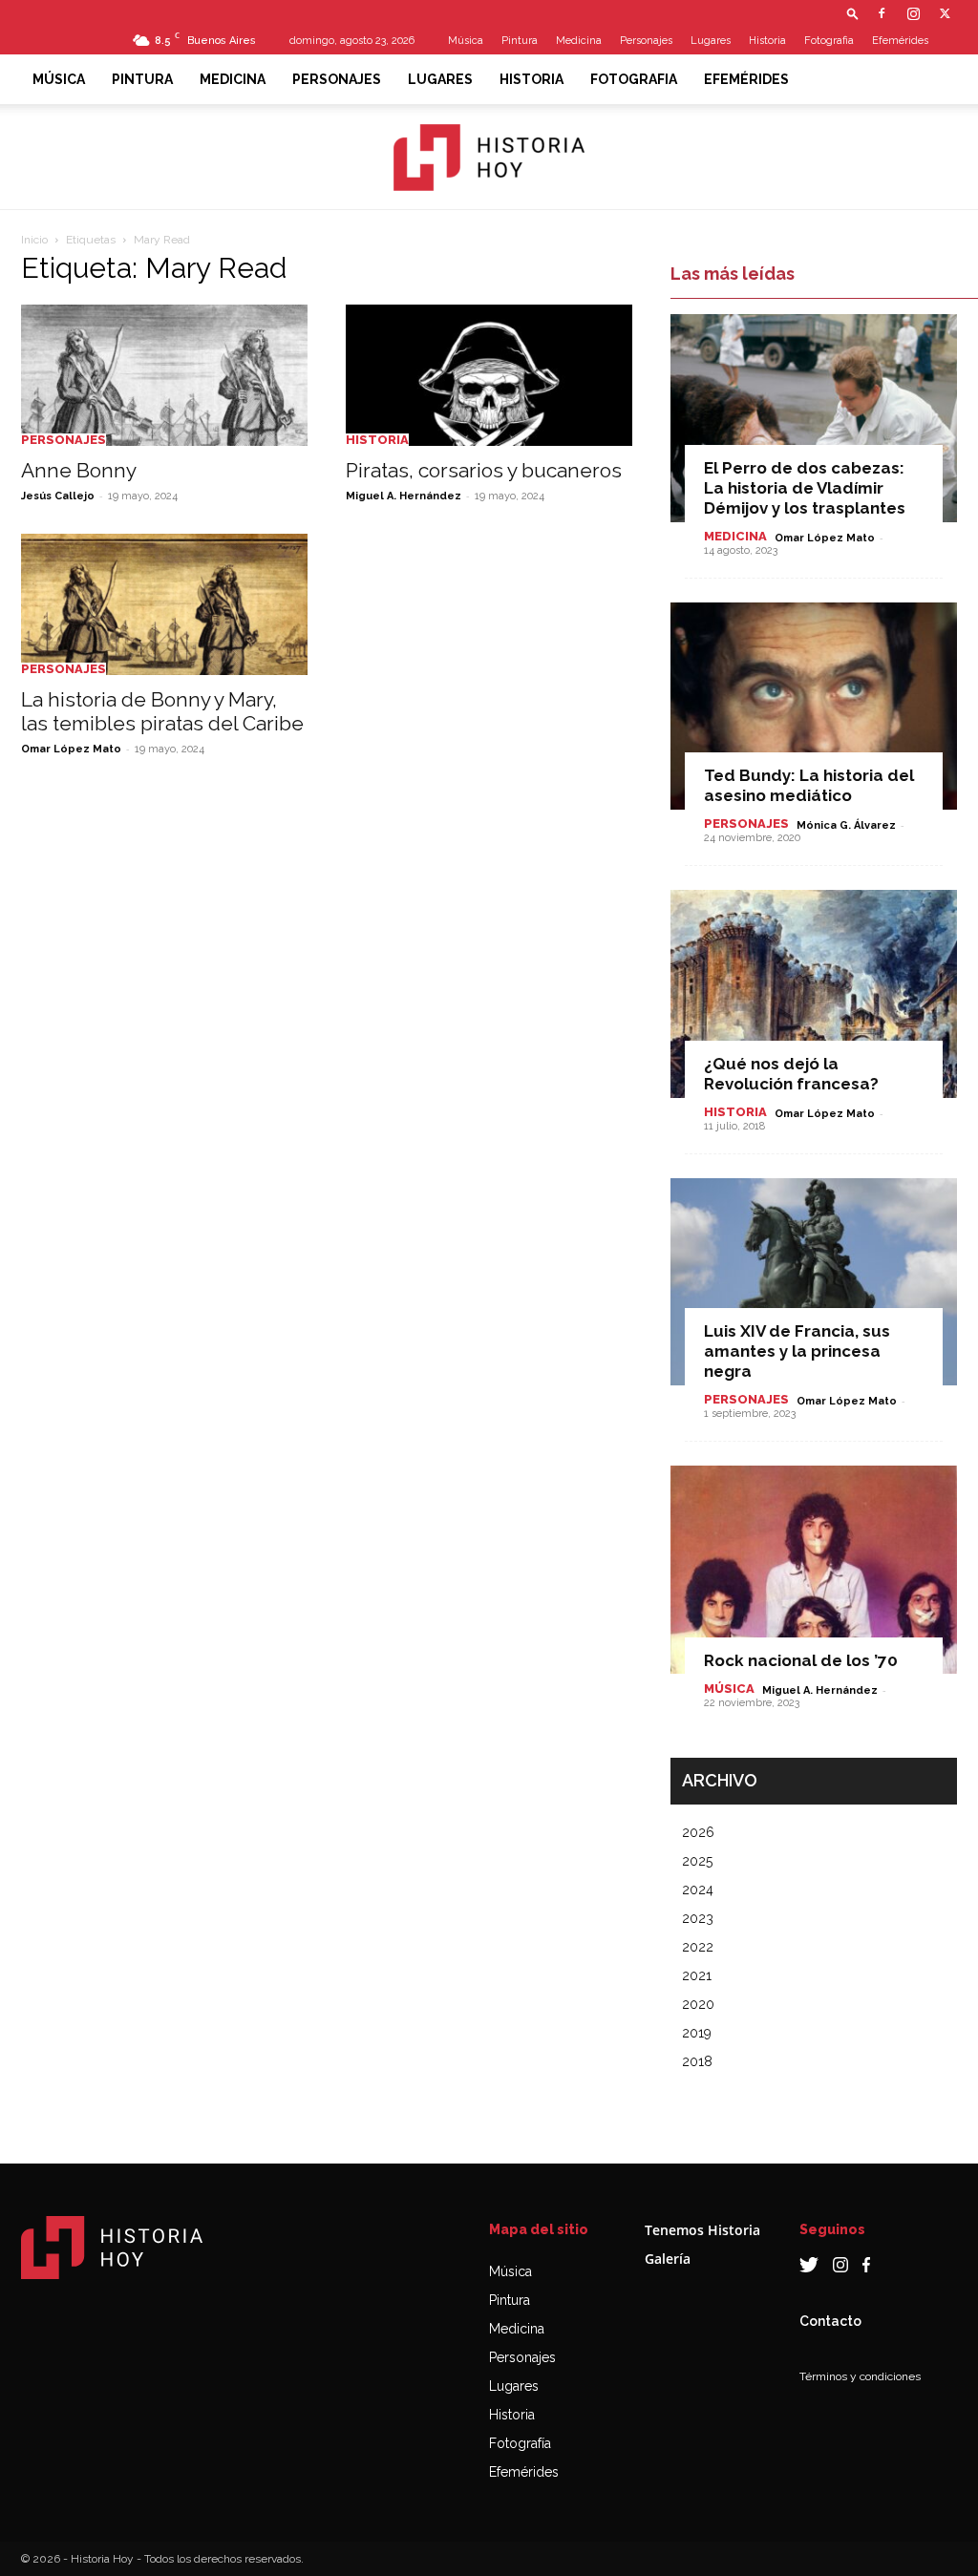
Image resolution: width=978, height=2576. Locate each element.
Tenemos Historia (702, 2230)
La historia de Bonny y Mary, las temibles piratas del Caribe (162, 711)
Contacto (830, 2321)
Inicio (34, 240)
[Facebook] (882, 13)
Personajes (646, 41)
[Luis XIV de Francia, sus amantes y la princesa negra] (814, 1282)
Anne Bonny (79, 470)
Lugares (711, 41)
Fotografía (520, 2443)
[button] (853, 13)
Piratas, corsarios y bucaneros (484, 470)
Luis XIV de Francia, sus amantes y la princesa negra (797, 1351)
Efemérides (900, 41)
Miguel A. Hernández (404, 496)
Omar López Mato (71, 749)
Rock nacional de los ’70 (801, 1660)
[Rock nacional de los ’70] (814, 1570)
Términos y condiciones (860, 2376)
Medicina (579, 41)
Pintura (520, 41)
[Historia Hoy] (489, 158)
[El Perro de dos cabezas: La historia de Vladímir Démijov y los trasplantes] (814, 418)
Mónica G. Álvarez (846, 825)
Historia (767, 41)
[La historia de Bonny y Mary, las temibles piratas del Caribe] (164, 604)
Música (466, 41)
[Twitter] (945, 13)
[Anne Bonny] (164, 375)
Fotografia (829, 41)
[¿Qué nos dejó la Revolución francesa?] (814, 994)
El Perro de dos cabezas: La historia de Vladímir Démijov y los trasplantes (805, 488)
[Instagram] (913, 13)
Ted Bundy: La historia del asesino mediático (809, 785)
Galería (668, 2259)
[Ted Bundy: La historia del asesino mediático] (814, 707)
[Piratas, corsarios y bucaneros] (489, 375)
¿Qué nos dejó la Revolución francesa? (791, 1074)
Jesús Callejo (58, 496)
